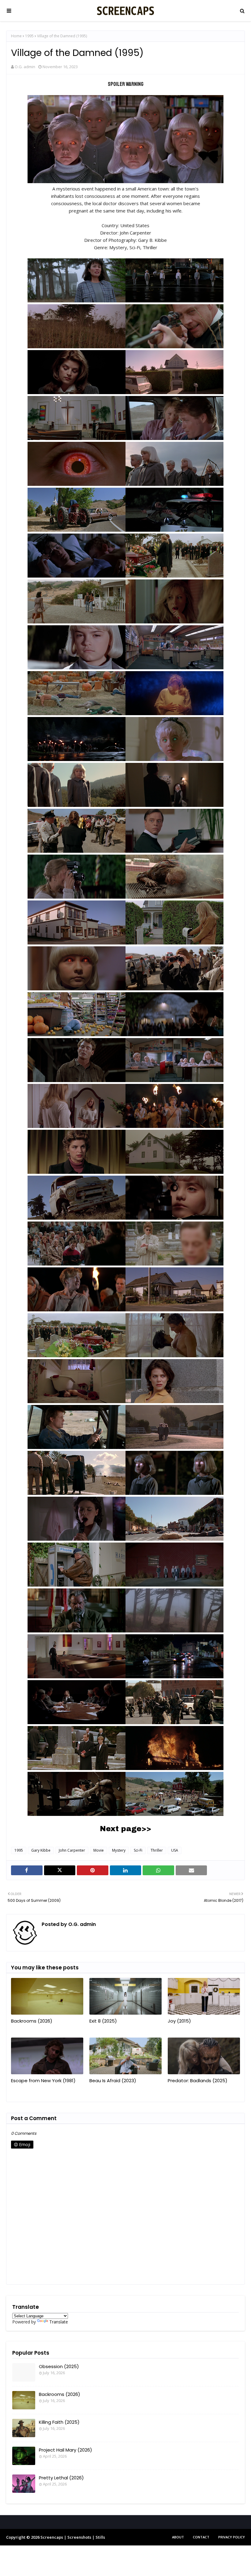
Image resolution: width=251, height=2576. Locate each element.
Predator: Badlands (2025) (198, 2081)
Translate (59, 2322)
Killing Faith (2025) (59, 2422)
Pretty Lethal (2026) (61, 2478)
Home (16, 36)
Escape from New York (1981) (43, 2081)
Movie (99, 1850)
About (178, 2537)
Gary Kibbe (41, 1850)
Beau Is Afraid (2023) (113, 2081)
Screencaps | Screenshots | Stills (73, 2537)
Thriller (157, 1850)
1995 (29, 36)
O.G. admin (25, 67)
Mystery (119, 1850)
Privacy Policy (232, 2537)
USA (175, 1850)
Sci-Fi (138, 1850)
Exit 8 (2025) (103, 2021)
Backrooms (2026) (32, 2021)
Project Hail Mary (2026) (66, 2450)
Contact (201, 2537)
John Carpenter (72, 1850)
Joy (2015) (179, 2021)
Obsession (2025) (59, 2366)
